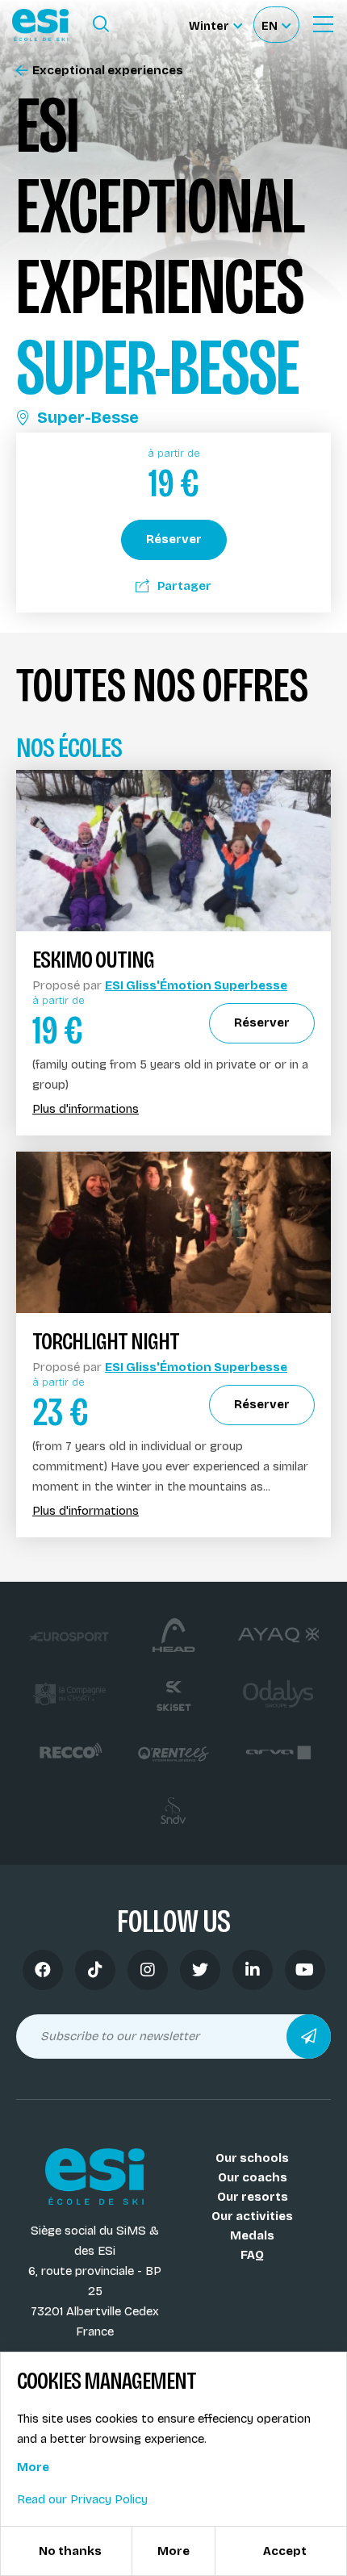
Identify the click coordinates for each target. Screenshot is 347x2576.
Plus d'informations (86, 1109)
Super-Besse (88, 417)
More (33, 2467)
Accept (285, 2551)
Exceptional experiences (108, 71)
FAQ (252, 2255)
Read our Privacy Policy (82, 2499)
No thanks (70, 2551)
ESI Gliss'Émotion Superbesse (196, 985)
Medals (252, 2235)
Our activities (252, 2216)
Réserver (174, 539)
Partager (184, 586)
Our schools (252, 2158)
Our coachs (253, 2177)
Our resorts (253, 2197)
